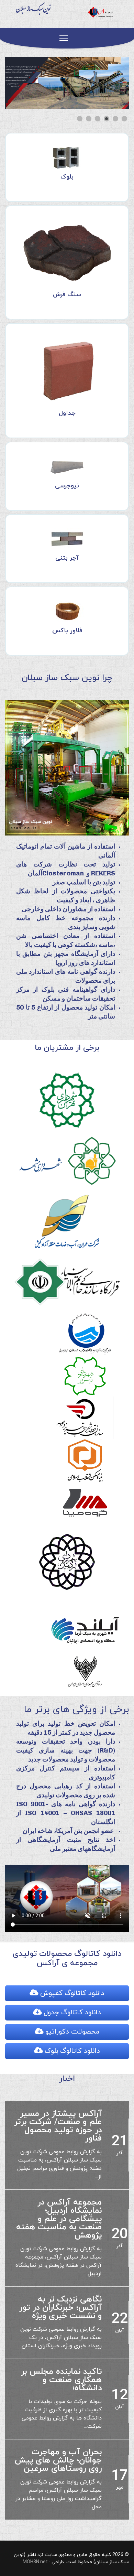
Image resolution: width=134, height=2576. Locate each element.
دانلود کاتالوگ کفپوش (71, 1993)
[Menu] (64, 38)
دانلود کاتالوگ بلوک (71, 2051)
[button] (108, 83)
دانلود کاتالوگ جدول (71, 2013)
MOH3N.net (35, 2546)
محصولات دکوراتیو (71, 2032)
